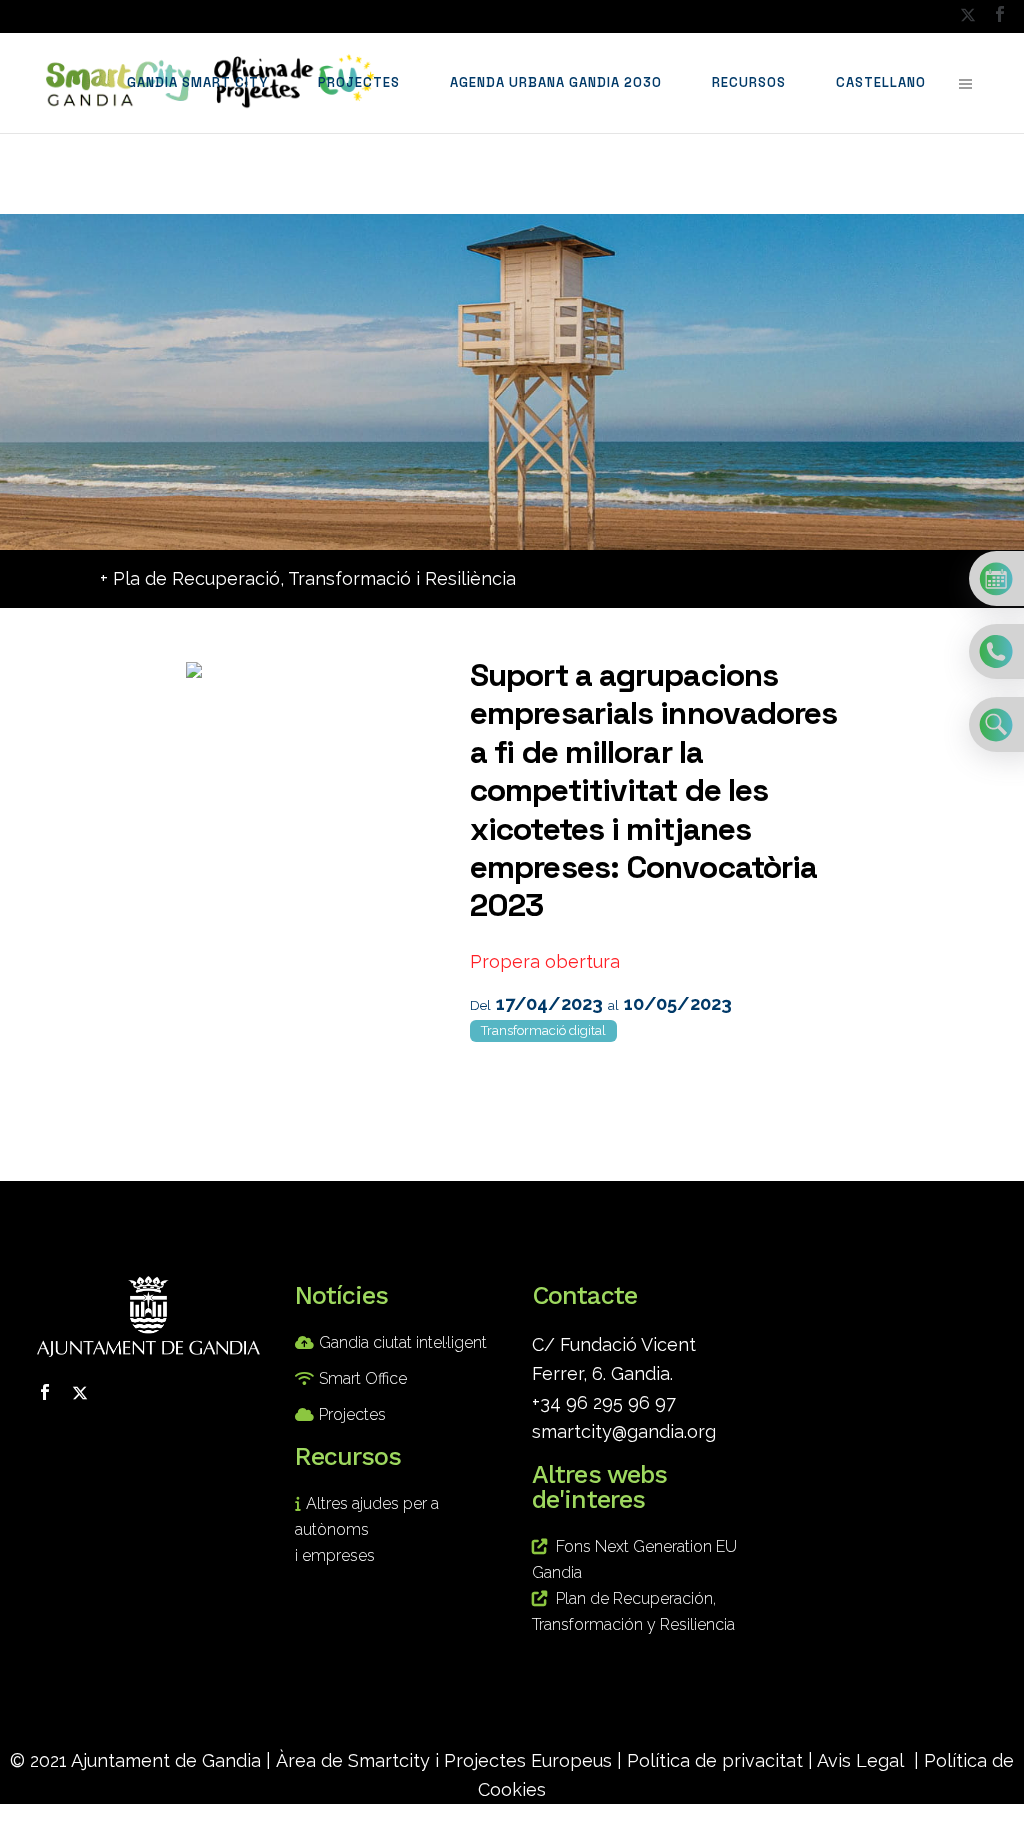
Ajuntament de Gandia (166, 1760)
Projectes (352, 1414)
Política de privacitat (715, 1760)
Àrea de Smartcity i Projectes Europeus (444, 1760)
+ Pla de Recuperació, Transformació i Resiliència (308, 578)
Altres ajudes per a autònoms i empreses (367, 1529)
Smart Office (363, 1378)
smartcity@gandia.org (624, 1431)
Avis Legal (860, 1760)
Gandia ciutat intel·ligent (403, 1342)
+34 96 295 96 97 (604, 1402)
